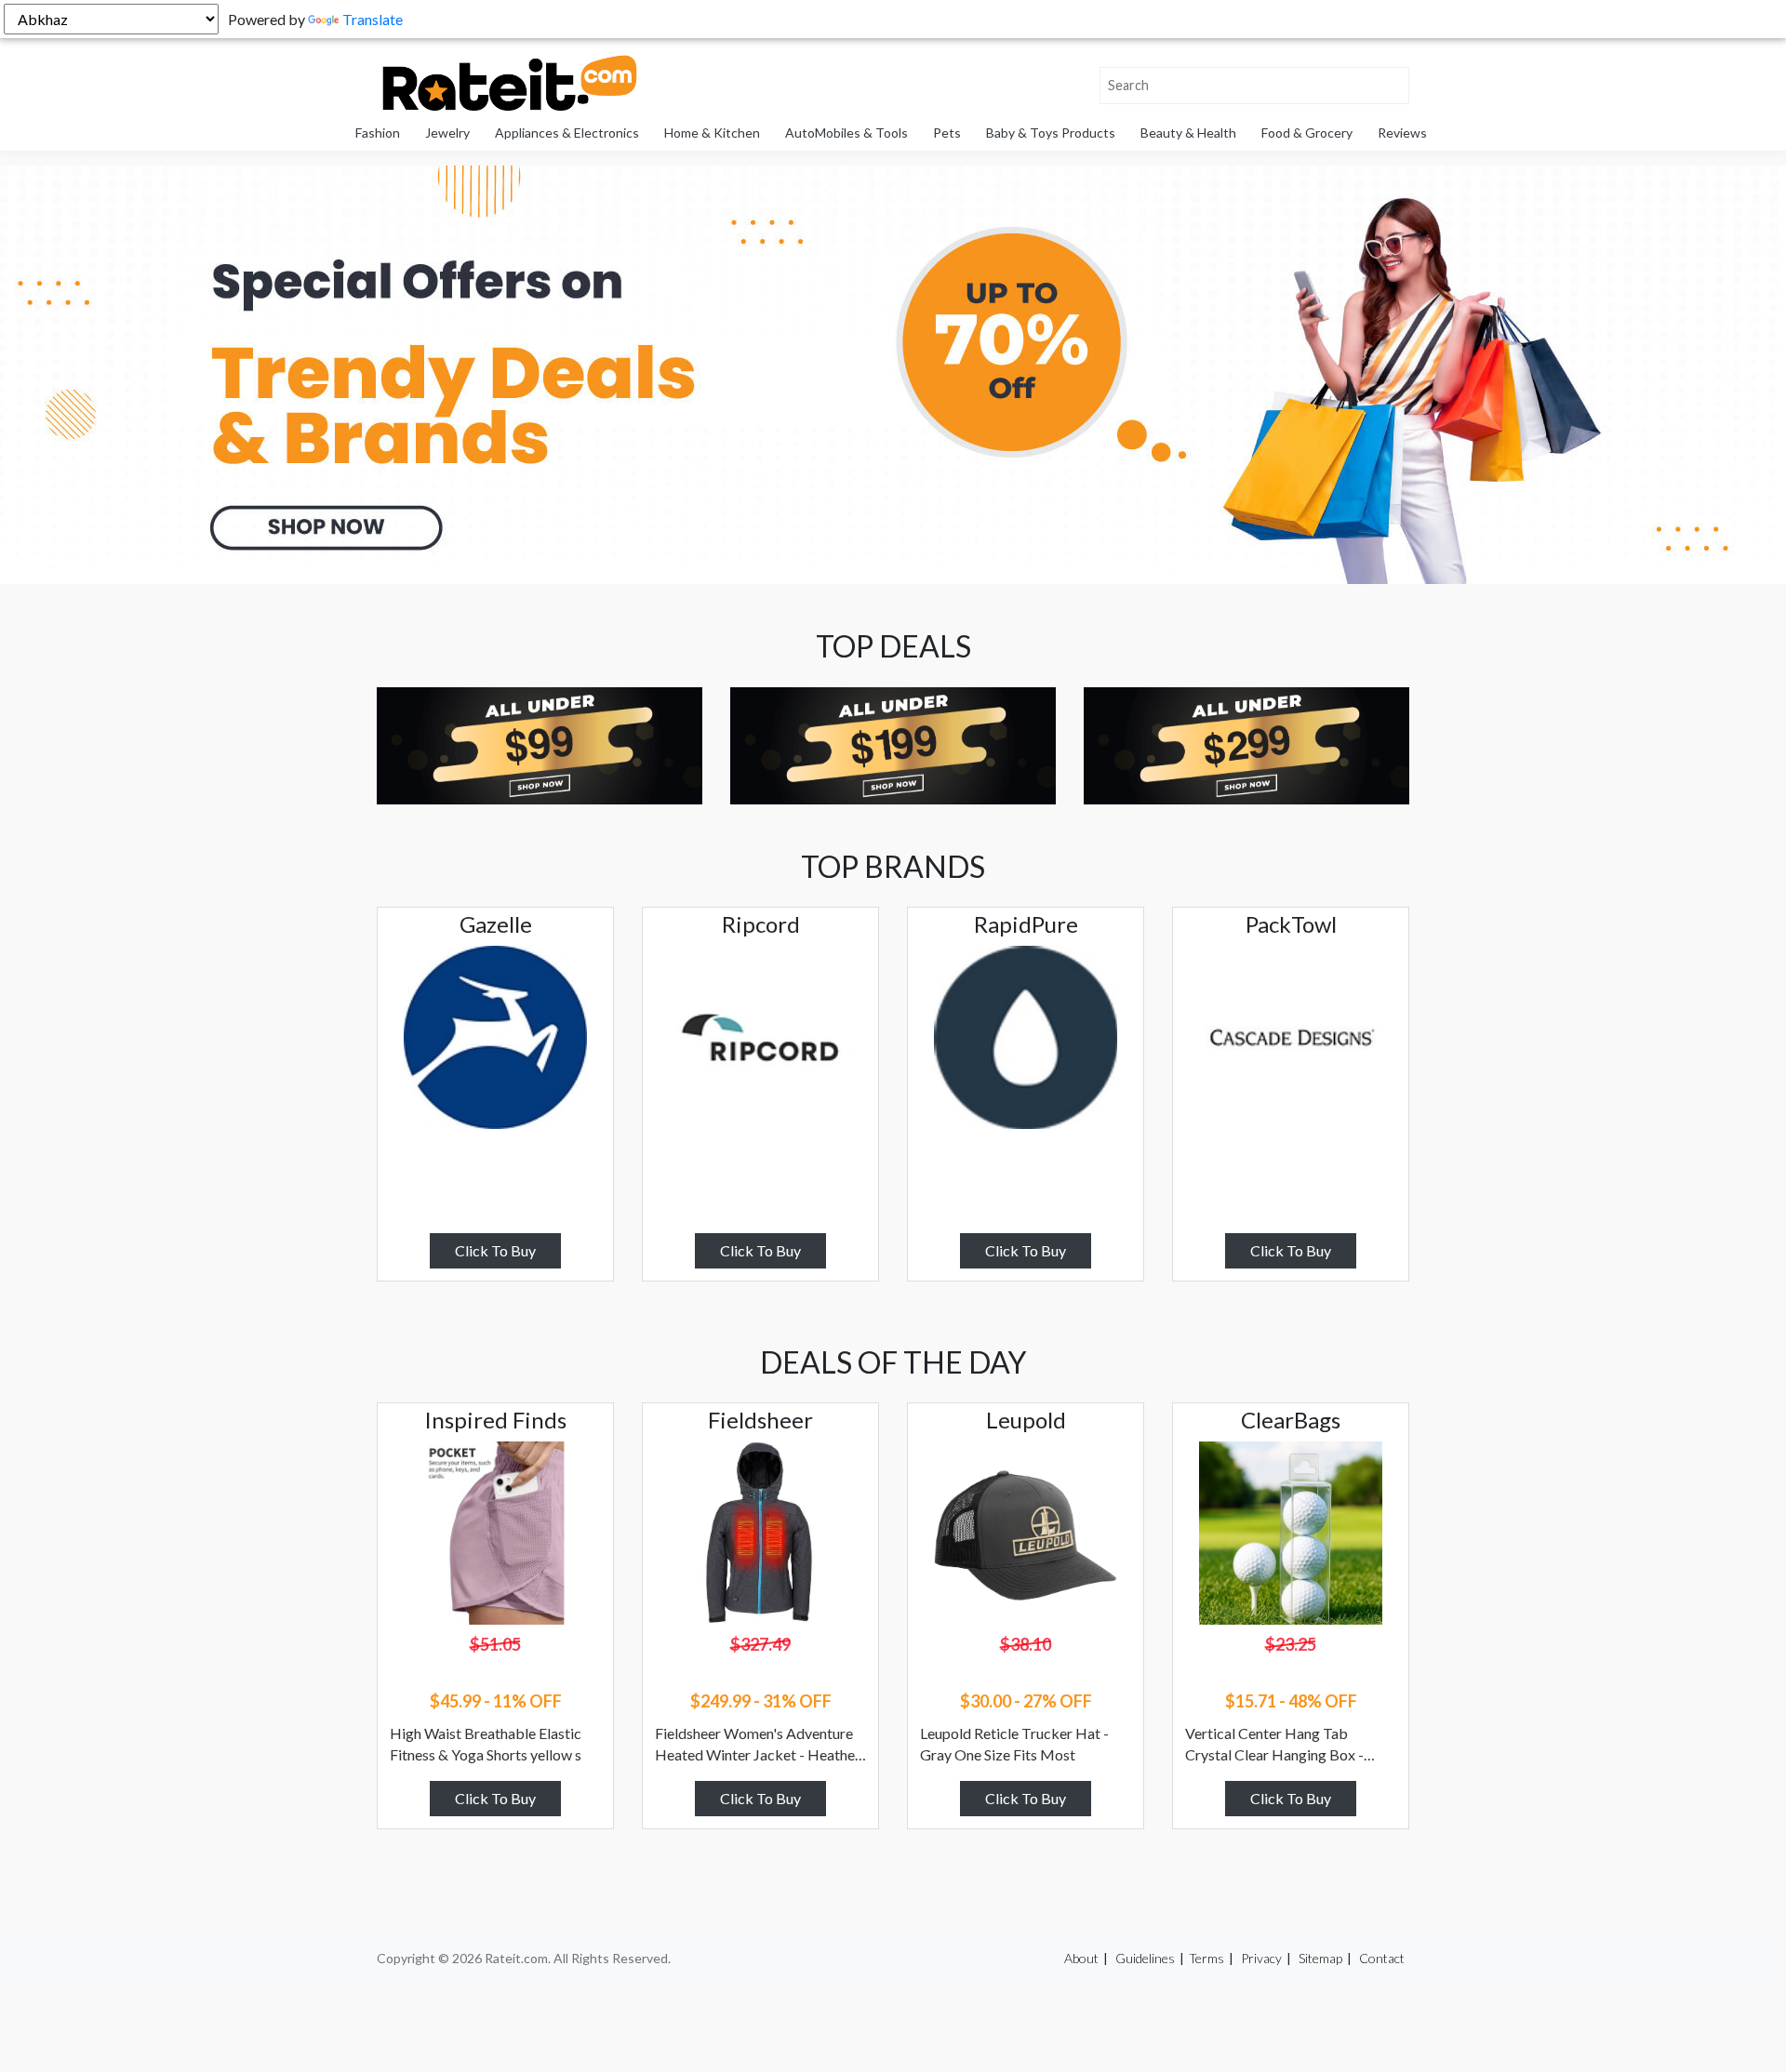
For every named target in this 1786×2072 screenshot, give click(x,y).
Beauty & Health (1188, 133)
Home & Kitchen (712, 133)
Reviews (1402, 133)
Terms (1206, 1958)
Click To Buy (495, 1250)
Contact (1382, 1958)
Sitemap (1320, 1958)
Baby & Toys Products (1051, 133)
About (1081, 1958)
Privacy (1261, 1958)
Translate (373, 19)
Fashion (378, 133)
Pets (947, 133)
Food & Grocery (1307, 133)
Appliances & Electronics (567, 133)
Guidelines (1145, 1958)
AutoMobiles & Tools (846, 133)
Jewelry (447, 133)
